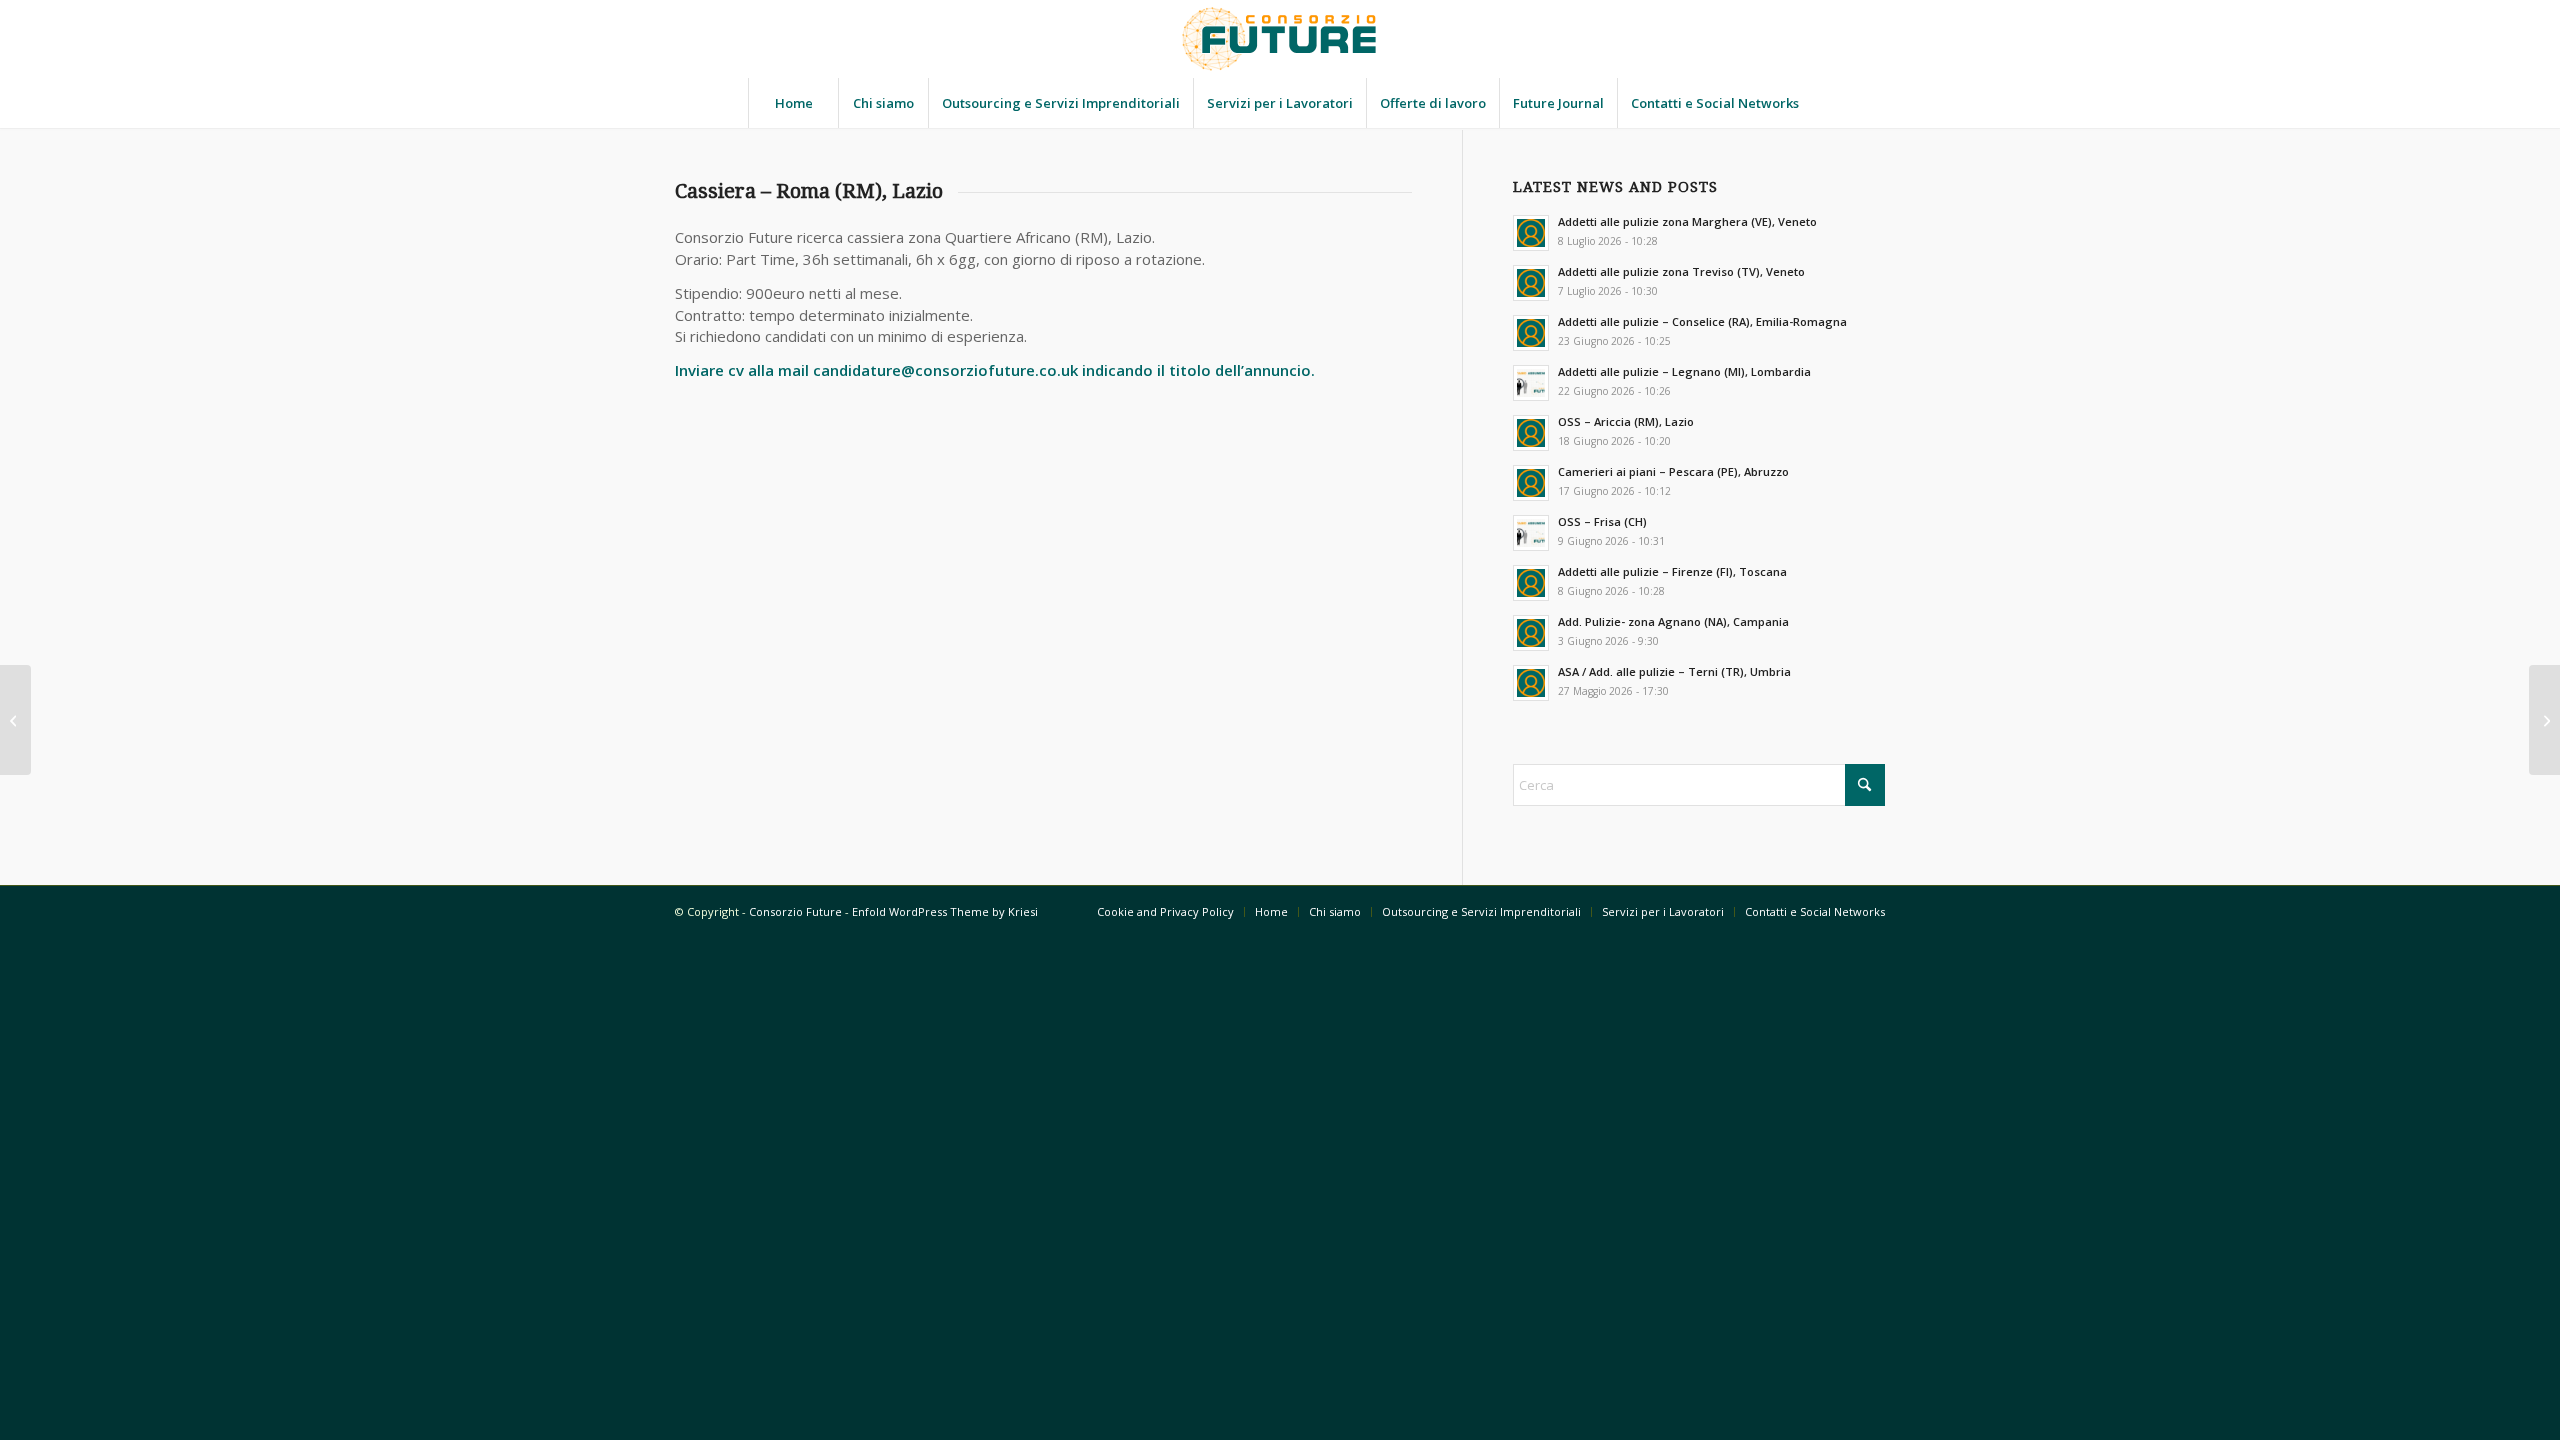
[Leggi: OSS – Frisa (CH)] (1531, 533)
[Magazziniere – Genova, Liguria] (2544, 720)
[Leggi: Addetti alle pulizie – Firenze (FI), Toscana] (1531, 583)
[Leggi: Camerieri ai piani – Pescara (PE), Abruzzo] (1531, 483)
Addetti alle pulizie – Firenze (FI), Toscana (1672, 571)
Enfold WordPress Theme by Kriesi (945, 911)
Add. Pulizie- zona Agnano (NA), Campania (1673, 621)
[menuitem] (793, 103)
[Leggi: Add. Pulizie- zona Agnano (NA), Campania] (1531, 633)
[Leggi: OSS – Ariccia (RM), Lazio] (1531, 433)
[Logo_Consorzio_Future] (1280, 39)
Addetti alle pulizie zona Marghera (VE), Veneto (1687, 221)
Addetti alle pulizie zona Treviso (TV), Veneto (1681, 271)
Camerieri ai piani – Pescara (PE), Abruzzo (1673, 471)
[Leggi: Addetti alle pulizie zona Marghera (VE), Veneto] (1531, 233)
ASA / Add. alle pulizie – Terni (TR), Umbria (1674, 671)
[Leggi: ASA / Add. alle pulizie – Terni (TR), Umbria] (1531, 683)
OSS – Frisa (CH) (1602, 521)
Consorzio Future (795, 911)
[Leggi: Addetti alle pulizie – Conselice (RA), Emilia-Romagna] (1531, 333)
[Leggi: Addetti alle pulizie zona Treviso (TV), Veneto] (1531, 283)
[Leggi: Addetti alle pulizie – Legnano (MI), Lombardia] (1531, 383)
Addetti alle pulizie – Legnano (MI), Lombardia (1684, 371)
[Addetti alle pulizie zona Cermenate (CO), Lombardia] (15, 720)
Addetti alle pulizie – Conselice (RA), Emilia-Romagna (1702, 321)
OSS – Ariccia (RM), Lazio (1626, 421)
